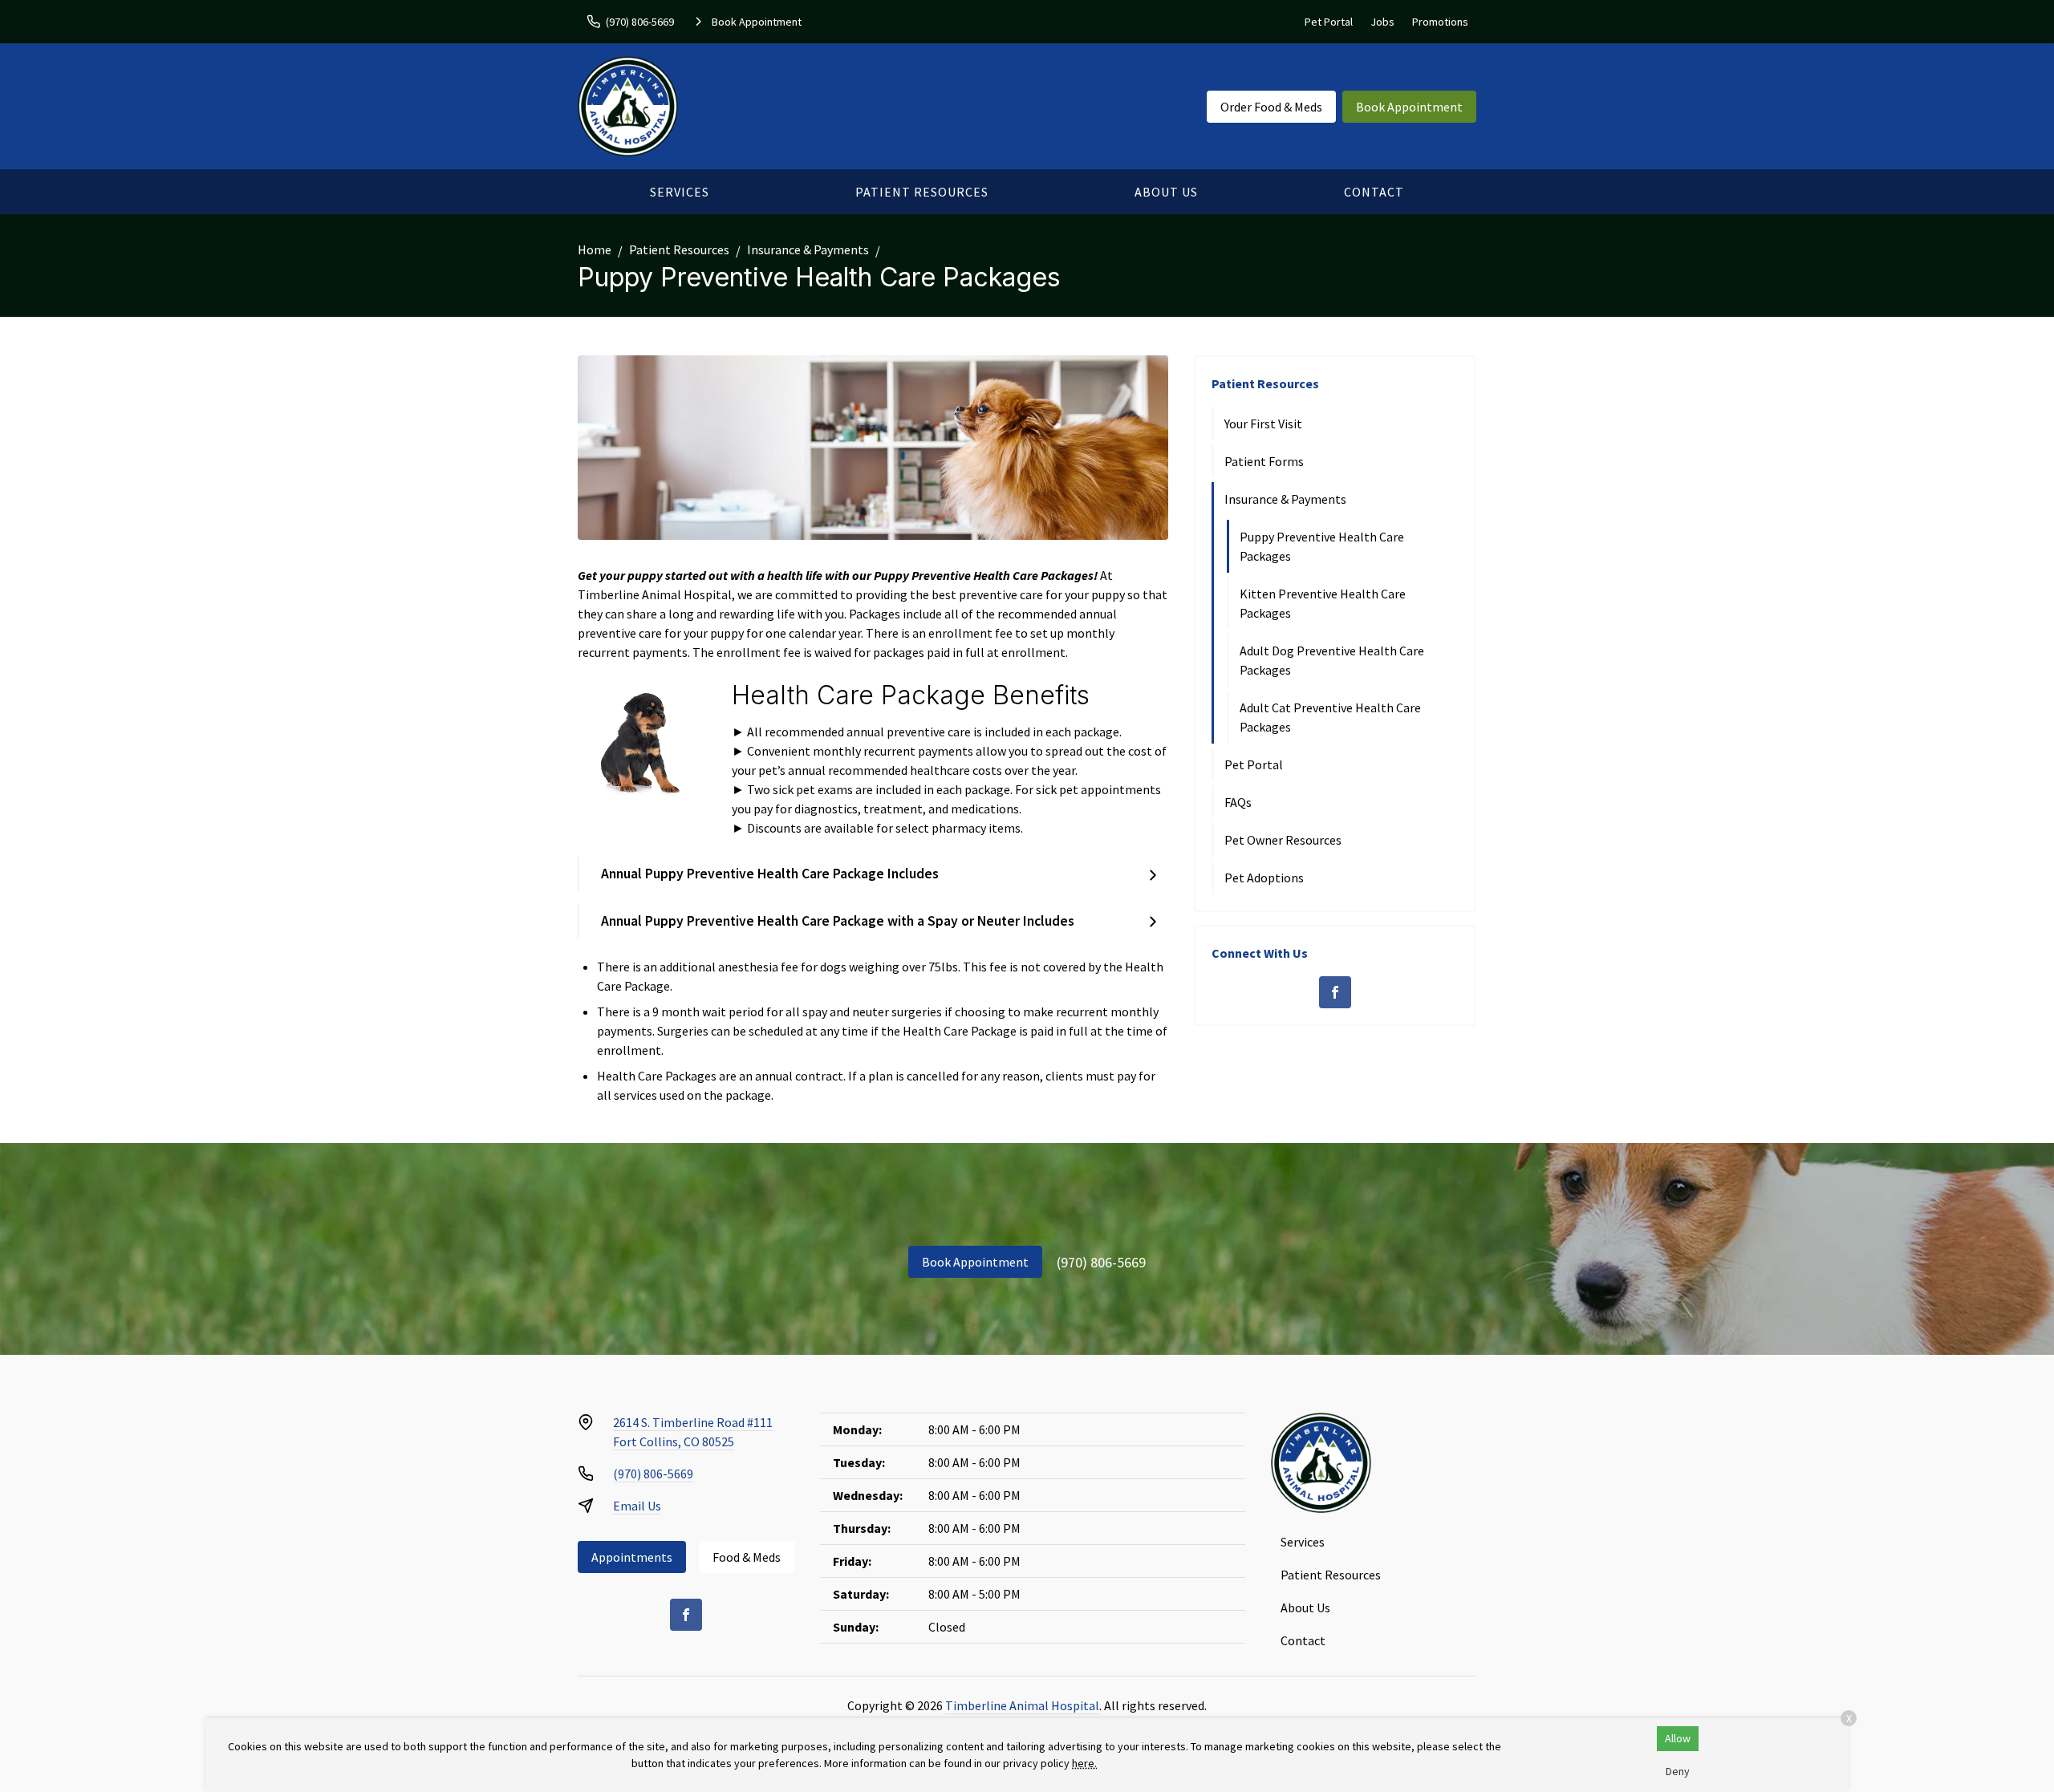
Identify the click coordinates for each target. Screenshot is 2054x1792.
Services (680, 192)
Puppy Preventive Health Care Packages (1322, 546)
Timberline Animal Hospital (1022, 1705)
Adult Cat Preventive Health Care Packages (1330, 717)
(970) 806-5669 (1101, 1262)
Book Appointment (1409, 107)
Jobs (1382, 22)
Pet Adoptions (1264, 878)
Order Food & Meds (1271, 107)
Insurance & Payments (808, 249)
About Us (1166, 192)
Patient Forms (1264, 461)
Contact (1374, 192)
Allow (1678, 1738)
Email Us (637, 1506)
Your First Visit (1263, 424)
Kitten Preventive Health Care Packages (1323, 603)
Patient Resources (922, 192)
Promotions (1440, 22)
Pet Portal (1329, 22)
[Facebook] (1335, 992)
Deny (1678, 1771)
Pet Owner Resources (1283, 840)
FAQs (1238, 802)
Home (595, 249)
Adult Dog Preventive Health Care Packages (1332, 660)
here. (1084, 1763)
